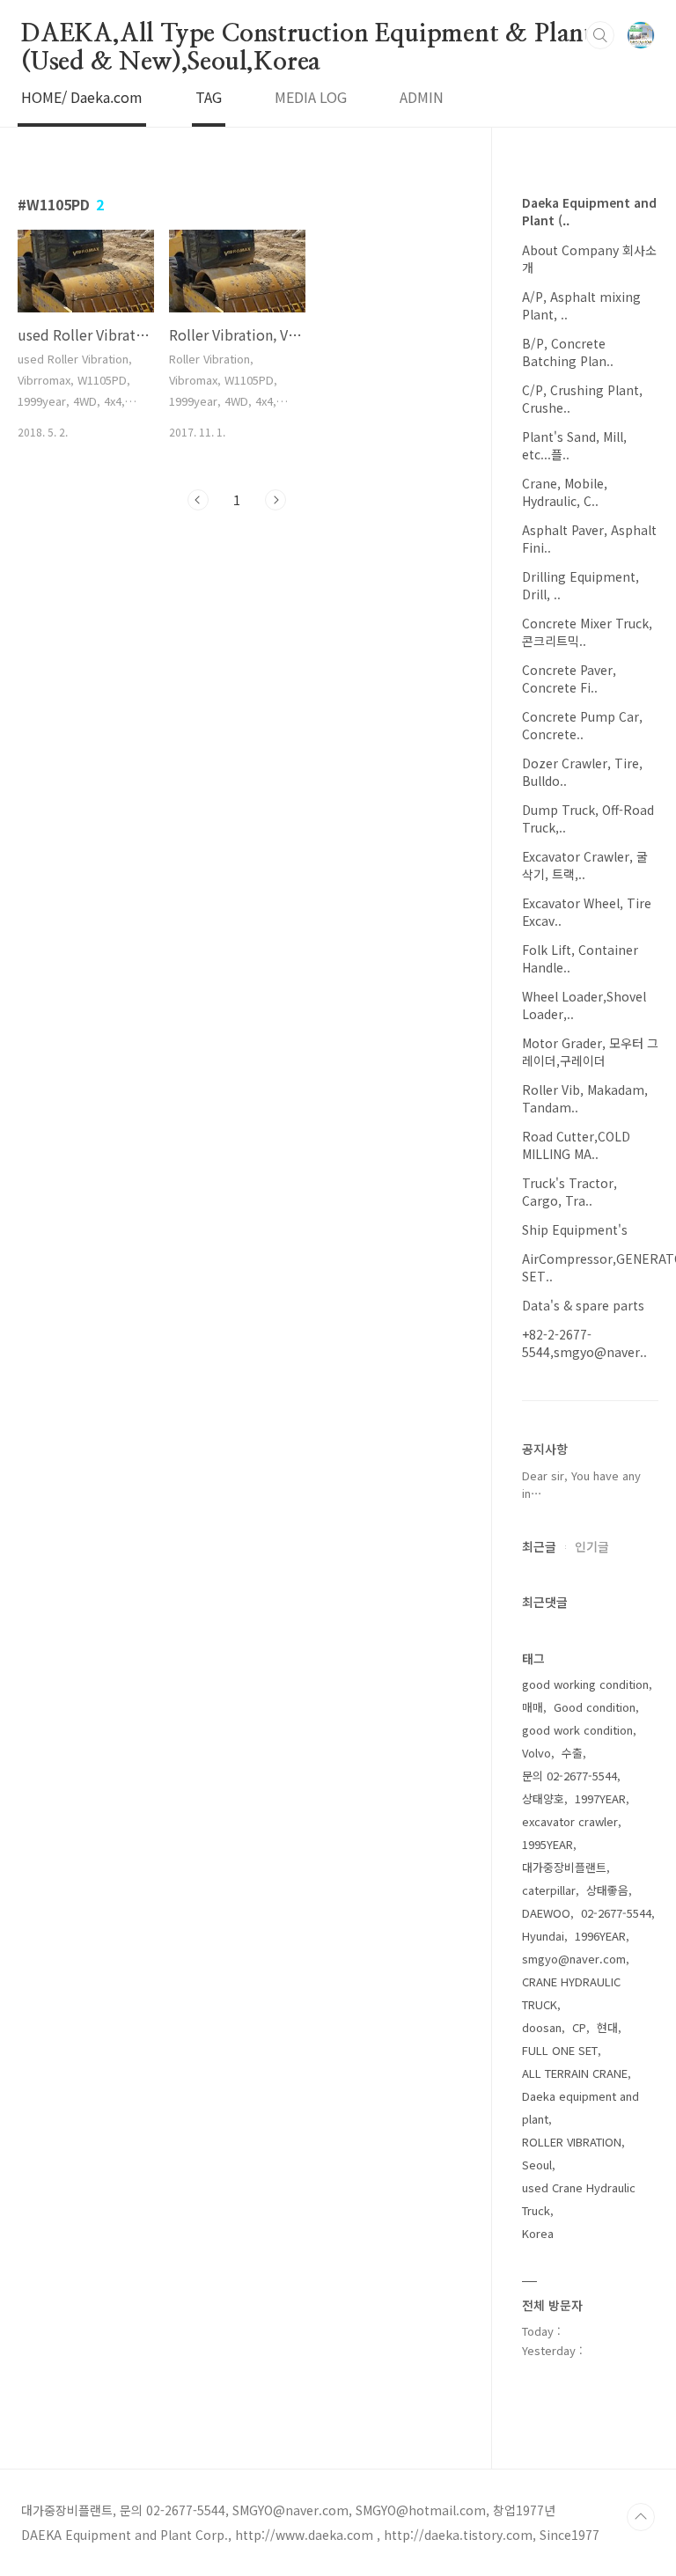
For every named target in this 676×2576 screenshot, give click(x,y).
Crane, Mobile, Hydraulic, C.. (565, 492)
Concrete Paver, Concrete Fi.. (569, 679)
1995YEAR (547, 1844)
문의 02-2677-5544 (569, 1776)
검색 (600, 35)
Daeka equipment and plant (580, 2107)
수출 (572, 1753)
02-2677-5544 (616, 1913)
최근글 (539, 1546)
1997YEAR (600, 1798)
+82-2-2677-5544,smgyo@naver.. (584, 1343)
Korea (538, 2233)
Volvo (536, 1753)
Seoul (537, 2165)
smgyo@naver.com (574, 1959)
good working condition (585, 1684)
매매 (533, 1707)
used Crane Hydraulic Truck (579, 2199)
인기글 (592, 1546)
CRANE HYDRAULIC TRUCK (571, 1993)
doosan (542, 2027)
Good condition (595, 1707)
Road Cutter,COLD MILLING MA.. (576, 1145)
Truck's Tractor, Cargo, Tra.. (569, 1192)
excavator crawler (570, 1821)
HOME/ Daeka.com (82, 97)
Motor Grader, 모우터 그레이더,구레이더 (590, 1052)
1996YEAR (600, 1936)
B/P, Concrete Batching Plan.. (568, 352)
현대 (607, 2027)
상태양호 (543, 1798)
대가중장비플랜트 (564, 1867)
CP (579, 2027)
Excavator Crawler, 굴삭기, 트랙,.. (585, 865)
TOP (641, 2517)
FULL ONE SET (560, 2050)
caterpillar (549, 1890)
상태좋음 (607, 1890)
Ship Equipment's (575, 1229)
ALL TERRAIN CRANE (575, 2073)
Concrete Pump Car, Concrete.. (582, 725)
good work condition (577, 1730)
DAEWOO (546, 1913)
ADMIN (422, 97)
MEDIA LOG (311, 97)
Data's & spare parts (583, 1305)
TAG (209, 97)
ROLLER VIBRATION (572, 2142)
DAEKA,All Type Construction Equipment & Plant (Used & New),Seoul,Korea (307, 35)
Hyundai (543, 1936)
